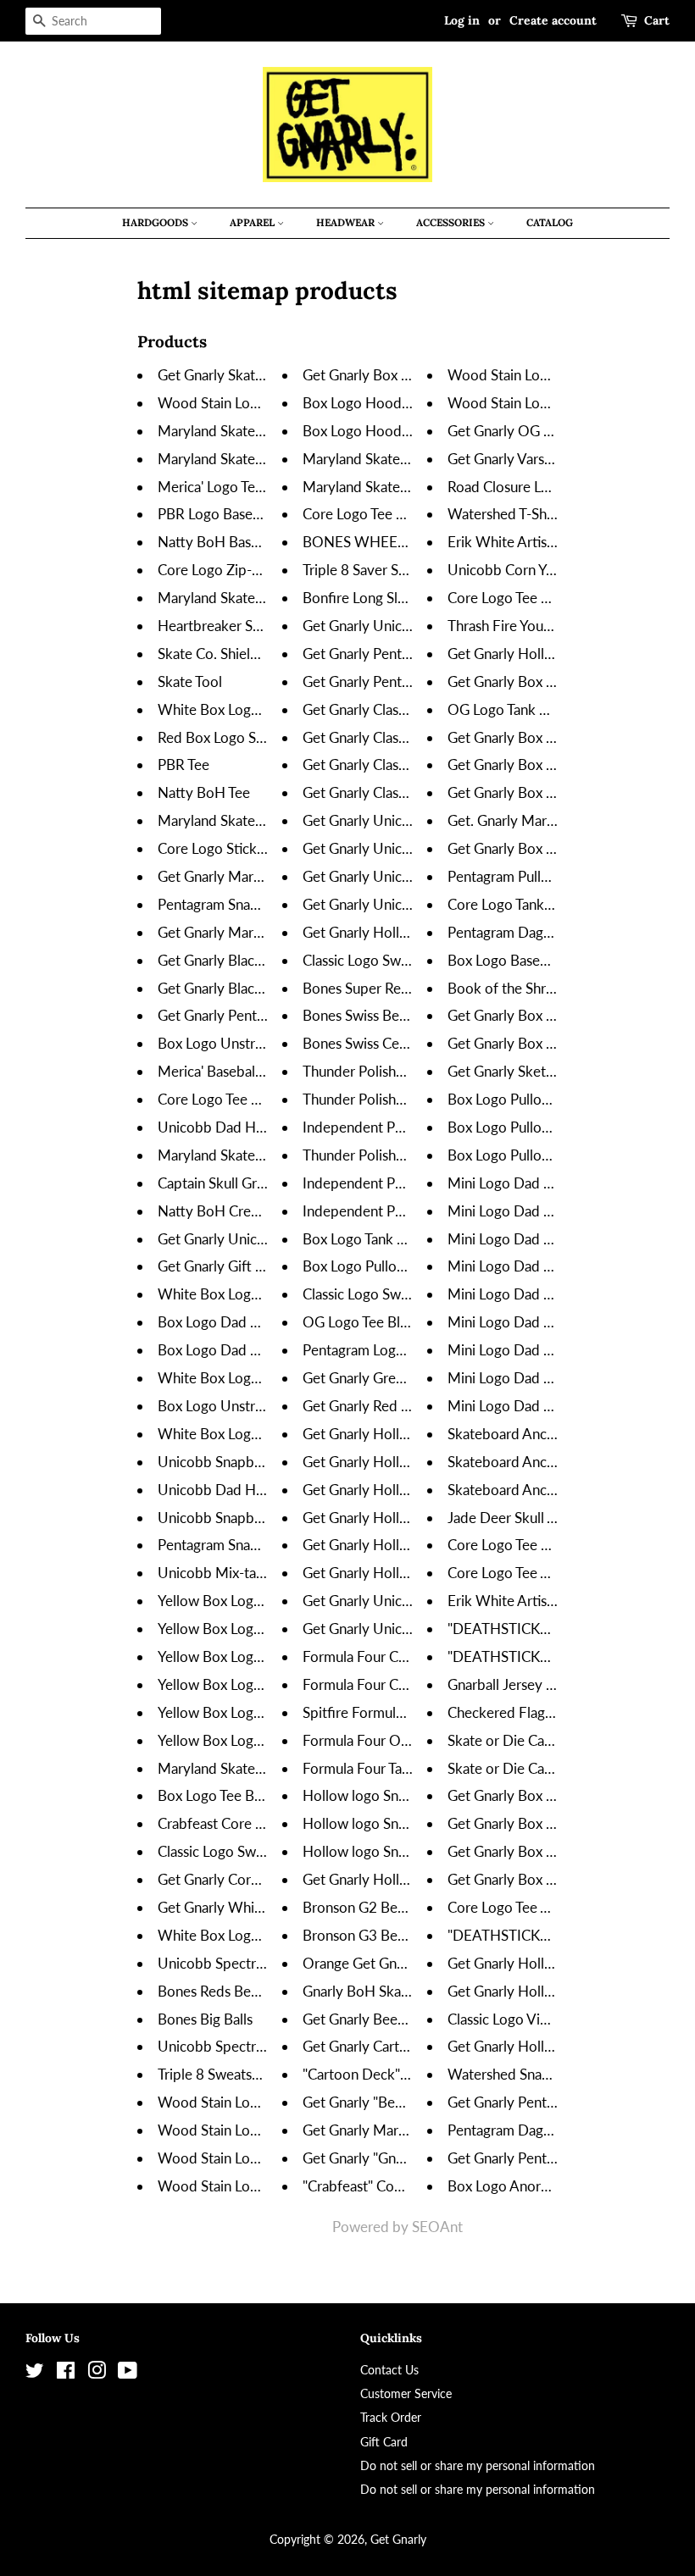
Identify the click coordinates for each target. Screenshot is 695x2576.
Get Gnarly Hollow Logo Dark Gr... (409, 1545)
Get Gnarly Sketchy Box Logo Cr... (553, 1071)
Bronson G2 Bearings (368, 1907)
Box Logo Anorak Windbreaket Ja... (558, 2186)
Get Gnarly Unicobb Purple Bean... (409, 820)
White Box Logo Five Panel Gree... (264, 709)
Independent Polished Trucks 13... (408, 1183)
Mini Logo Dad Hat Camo (527, 1266)
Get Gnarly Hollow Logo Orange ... (410, 1518)
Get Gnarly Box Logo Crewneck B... (557, 848)
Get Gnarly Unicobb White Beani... (265, 1239)
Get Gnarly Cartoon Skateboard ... (408, 2046)
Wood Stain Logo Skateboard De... (266, 2130)
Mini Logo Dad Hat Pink (522, 1239)
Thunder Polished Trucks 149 (393, 1071)
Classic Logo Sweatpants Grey (395, 1294)
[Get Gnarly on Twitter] (35, 2373)
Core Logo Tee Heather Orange (545, 598)
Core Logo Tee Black (221, 1099)
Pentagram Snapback (223, 904)
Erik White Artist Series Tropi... (542, 1601)
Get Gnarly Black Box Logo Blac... (261, 960)
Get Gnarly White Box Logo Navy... (267, 1907)
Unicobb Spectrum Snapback (248, 1963)
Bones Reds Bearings (222, 1991)
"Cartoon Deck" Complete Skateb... (412, 2074)
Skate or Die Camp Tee (518, 1740)
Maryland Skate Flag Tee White (400, 459)
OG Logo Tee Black (362, 1322)
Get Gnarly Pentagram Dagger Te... (554, 2102)
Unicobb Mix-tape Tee (227, 1573)
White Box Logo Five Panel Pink (258, 1935)
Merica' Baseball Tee (220, 1071)
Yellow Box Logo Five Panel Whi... (264, 1656)
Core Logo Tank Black (514, 904)
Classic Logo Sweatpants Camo (398, 960)
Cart (657, 20)
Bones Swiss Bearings (369, 1015)
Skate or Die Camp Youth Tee (538, 1768)
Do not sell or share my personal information (478, 2465)
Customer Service (406, 2393)
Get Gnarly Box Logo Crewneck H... (558, 792)
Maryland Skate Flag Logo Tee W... (410, 487)
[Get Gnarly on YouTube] (128, 2373)
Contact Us (389, 2370)
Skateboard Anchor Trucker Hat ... (552, 1462)
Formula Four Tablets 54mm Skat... (410, 1768)
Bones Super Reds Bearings (387, 988)
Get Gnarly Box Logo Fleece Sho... (553, 681)
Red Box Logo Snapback (233, 737)
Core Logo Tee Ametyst (520, 1907)
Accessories (452, 222)
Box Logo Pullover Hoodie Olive (549, 1127)
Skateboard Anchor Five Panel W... (556, 1434)
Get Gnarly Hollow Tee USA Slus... (553, 2046)
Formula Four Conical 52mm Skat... (411, 1684)
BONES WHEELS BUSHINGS (395, 542)
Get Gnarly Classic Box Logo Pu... (405, 792)
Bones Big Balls (205, 2019)
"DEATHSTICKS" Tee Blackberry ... (555, 1629)
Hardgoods (156, 222)
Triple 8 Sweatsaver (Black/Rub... (260, 2074)
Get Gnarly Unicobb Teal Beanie (401, 1629)
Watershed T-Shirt (504, 514)
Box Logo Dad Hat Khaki (234, 1322)
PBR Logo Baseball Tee (228, 514)
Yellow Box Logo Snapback (242, 1601)
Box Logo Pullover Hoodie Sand (547, 1099)
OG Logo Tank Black (510, 709)
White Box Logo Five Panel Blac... (262, 1434)
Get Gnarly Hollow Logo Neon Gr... (411, 1490)
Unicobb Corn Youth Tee (523, 570)
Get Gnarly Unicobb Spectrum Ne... (413, 848)
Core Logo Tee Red (361, 514)
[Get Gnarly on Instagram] (97, 2373)
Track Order (391, 2417)
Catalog (550, 222)
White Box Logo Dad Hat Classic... (264, 1294)
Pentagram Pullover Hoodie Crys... (555, 876)
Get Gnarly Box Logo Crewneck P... (556, 1043)
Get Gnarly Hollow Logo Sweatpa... (556, 1991)
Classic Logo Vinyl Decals (525, 2019)
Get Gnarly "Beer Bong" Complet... (410, 2102)
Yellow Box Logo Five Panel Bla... (260, 1629)
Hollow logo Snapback (373, 1795)
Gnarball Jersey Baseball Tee (535, 1684)
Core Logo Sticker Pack (230, 848)
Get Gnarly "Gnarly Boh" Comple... (409, 2158)
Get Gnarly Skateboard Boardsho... (266, 375)
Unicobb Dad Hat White (234, 1127)
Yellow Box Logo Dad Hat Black (256, 1712)
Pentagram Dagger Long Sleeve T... (555, 932)
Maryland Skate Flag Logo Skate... (263, 431)
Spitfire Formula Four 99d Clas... (403, 1712)
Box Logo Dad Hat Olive (234, 1350)
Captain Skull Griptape (227, 1183)
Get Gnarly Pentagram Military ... (404, 654)
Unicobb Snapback (217, 1462)
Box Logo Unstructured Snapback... (267, 1043)
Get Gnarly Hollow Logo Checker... (410, 1462)
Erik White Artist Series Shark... (544, 542)
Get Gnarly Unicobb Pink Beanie (403, 1601)
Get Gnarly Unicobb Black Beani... (408, 626)
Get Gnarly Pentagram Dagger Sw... (557, 2158)
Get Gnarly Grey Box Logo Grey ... (408, 1378)
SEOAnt (437, 2227)
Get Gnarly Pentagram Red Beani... (264, 1015)
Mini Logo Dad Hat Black (525, 1183)
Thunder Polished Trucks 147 (393, 1155)
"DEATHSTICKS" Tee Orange (537, 1935)
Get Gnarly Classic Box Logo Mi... (405, 737)
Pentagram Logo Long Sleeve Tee (405, 1350)
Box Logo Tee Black (218, 1795)
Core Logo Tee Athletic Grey (535, 1573)
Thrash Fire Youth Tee (514, 626)
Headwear (347, 222)
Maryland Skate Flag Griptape (250, 1155)
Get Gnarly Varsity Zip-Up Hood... (553, 459)
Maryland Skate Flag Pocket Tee (257, 820)
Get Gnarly (398, 2539)
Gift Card (384, 2442)
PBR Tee (183, 764)
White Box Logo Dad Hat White (258, 1378)
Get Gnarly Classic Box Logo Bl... (403, 709)
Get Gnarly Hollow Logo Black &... (409, 1434)
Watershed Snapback (514, 2074)
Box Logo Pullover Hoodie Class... (408, 1266)
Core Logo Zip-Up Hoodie (240, 570)
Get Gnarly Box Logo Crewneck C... (557, 1015)
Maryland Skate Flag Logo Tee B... (262, 459)
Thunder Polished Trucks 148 (393, 1099)
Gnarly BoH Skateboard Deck (395, 1991)
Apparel (253, 222)
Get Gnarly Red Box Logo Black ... (407, 1406)
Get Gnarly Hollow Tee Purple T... (405, 932)
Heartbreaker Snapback (231, 626)
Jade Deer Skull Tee (508, 1518)
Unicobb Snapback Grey (234, 1518)
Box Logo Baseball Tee (517, 960)
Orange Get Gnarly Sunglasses (396, 1963)
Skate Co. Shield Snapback (240, 654)
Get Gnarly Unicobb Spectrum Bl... (410, 876)
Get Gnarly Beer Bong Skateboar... (409, 2019)
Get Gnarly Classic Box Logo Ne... (406, 764)
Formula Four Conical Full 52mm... (409, 1656)
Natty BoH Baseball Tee (231, 542)
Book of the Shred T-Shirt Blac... (547, 988)
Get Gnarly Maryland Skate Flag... (261, 876)
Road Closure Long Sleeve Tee (541, 487)
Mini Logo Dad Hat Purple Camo (549, 1322)
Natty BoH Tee (204, 792)
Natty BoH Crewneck (225, 1211)
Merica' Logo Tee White (231, 487)
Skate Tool (190, 681)
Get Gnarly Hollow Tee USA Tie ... (551, 654)
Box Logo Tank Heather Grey (392, 1239)
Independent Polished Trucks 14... (408, 1127)
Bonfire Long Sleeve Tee (378, 598)
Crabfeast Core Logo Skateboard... (265, 1823)
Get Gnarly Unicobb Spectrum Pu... (411, 904)
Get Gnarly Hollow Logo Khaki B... (409, 1573)
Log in (462, 20)
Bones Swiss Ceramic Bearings (396, 1043)
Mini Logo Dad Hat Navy (525, 1211)
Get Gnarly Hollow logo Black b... (406, 1879)
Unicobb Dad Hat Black (231, 1490)
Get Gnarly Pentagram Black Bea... (409, 681)
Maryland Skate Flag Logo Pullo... (261, 598)
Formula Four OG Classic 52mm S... (412, 1740)
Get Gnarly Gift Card (221, 1266)
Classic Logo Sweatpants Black (252, 1851)
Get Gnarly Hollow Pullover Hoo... (554, 1963)
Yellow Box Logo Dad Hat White (259, 1740)
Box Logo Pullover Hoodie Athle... (553, 1155)
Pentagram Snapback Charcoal (252, 1545)
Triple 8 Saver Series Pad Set (391, 570)
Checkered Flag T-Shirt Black (537, 1712)
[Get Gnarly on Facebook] (66, 2373)
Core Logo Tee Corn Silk (522, 1545)
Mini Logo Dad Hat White (528, 1294)
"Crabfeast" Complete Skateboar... (409, 2186)
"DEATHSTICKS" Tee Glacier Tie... (552, 1656)
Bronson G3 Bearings (368, 1935)
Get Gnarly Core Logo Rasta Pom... (265, 1879)
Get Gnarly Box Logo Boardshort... (409, 375)
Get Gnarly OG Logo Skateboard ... (556, 431)
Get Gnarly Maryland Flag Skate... (406, 2130)
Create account (553, 20)
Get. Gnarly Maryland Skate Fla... (549, 820)
